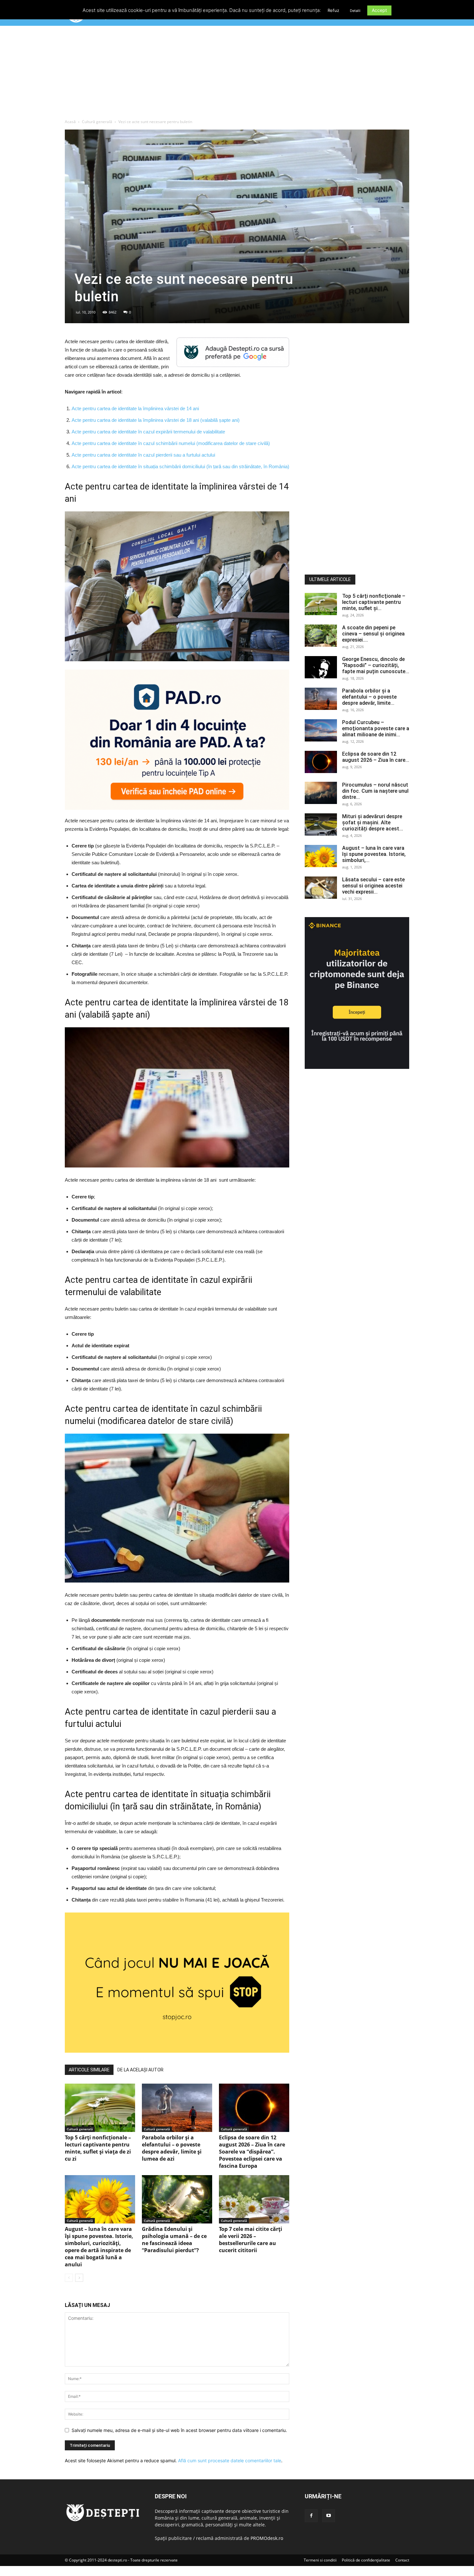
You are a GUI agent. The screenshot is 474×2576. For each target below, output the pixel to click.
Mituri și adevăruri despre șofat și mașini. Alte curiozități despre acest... (373, 823)
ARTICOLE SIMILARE (89, 2070)
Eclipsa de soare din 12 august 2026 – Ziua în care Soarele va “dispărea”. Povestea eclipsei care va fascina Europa (252, 2152)
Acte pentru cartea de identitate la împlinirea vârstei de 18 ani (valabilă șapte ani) (156, 420)
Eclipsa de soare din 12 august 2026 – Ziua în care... (376, 757)
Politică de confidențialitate (366, 2560)
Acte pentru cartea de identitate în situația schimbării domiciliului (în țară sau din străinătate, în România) (180, 466)
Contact (402, 2560)
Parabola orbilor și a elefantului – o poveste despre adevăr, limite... (369, 697)
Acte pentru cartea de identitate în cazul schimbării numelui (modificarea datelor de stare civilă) (171, 443)
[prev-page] (69, 2278)
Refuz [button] (333, 10)
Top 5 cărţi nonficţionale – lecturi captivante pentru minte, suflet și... (374, 602)
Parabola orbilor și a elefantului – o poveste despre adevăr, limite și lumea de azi (172, 2148)
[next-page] (79, 2278)
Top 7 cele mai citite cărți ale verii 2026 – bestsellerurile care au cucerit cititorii (251, 2240)
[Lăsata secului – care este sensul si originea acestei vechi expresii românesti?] (321, 888)
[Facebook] (311, 2516)
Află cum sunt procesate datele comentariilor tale (230, 2460)
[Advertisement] (237, 74)
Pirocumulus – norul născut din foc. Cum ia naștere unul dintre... (375, 791)
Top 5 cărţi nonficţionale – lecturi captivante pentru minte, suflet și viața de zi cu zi (98, 2148)
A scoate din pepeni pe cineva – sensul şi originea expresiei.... (373, 634)
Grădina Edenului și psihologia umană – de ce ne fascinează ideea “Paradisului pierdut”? (174, 2240)
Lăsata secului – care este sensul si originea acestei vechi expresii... (373, 886)
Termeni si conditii (320, 2560)
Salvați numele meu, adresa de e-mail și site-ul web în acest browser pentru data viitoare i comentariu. (179, 2430)
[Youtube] (329, 2516)
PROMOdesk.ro (267, 2538)
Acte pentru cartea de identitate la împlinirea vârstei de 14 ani (135, 408)
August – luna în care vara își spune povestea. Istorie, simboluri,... (374, 854)
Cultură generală (97, 122)
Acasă (70, 122)
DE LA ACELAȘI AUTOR (140, 2070)
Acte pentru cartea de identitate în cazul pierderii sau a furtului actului (143, 455)
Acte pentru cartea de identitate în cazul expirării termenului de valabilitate (148, 432)
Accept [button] (379, 10)
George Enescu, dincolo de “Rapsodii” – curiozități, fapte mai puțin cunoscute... (376, 665)
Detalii (355, 11)
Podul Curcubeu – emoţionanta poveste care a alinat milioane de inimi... (376, 728)
